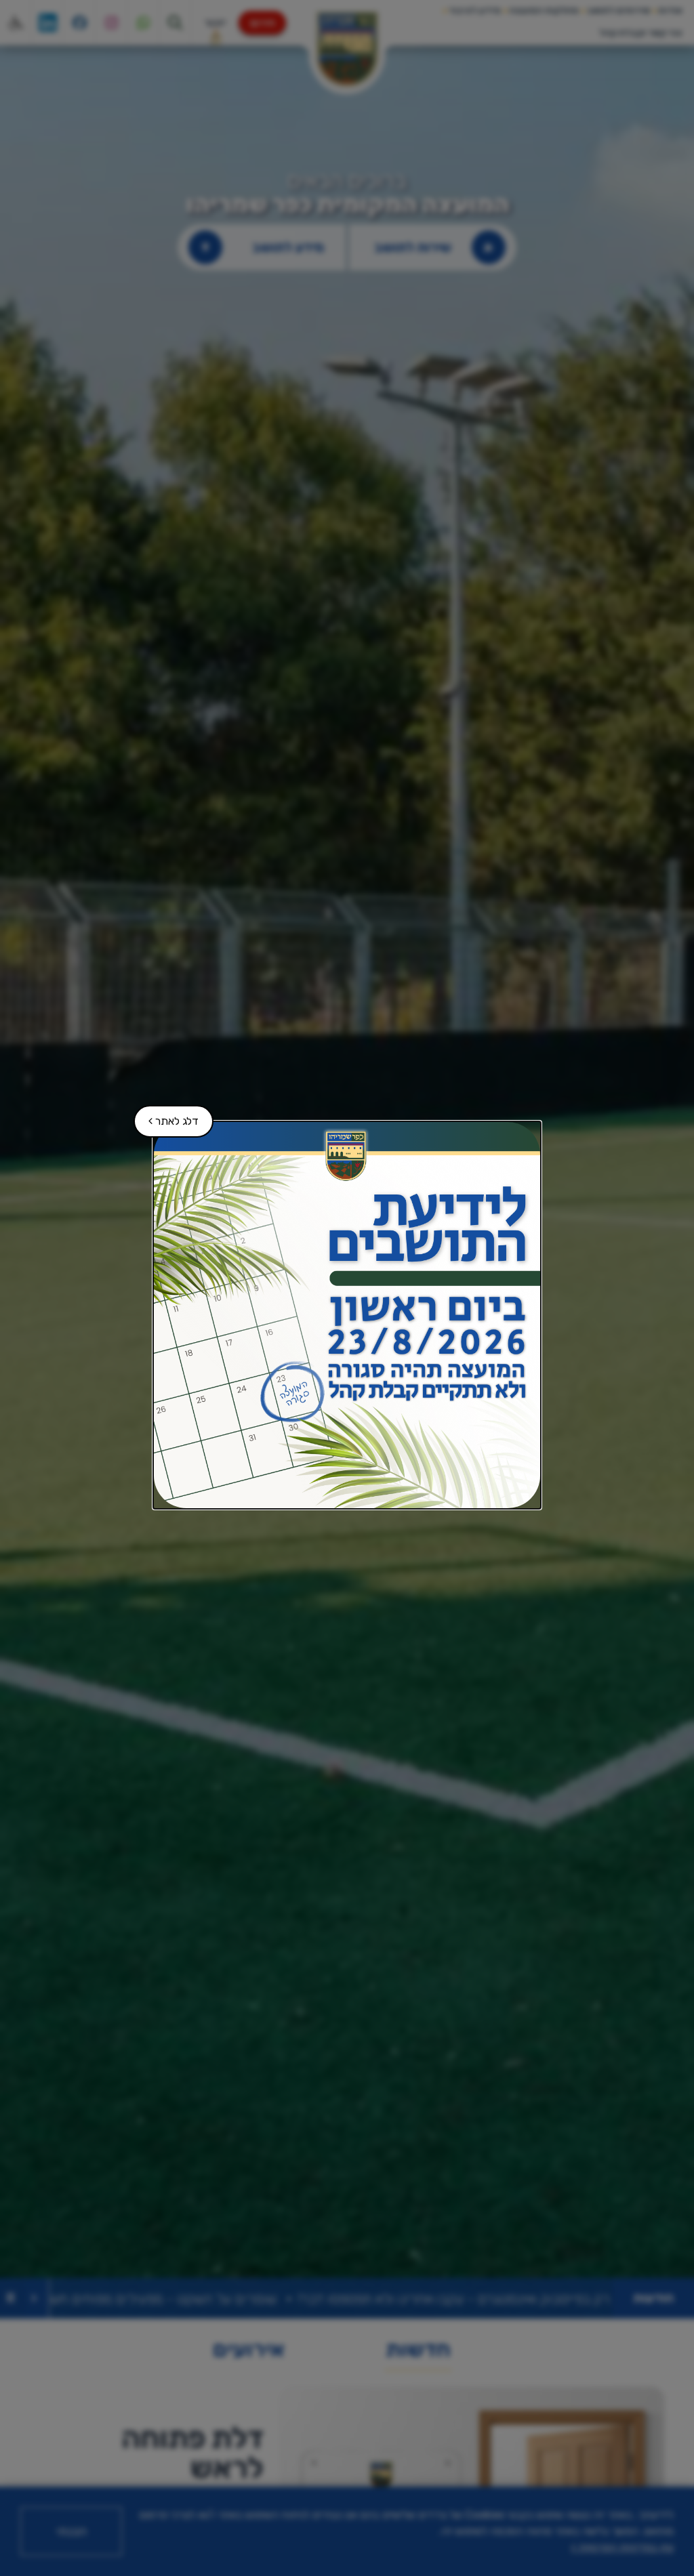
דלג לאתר (167, 1116)
